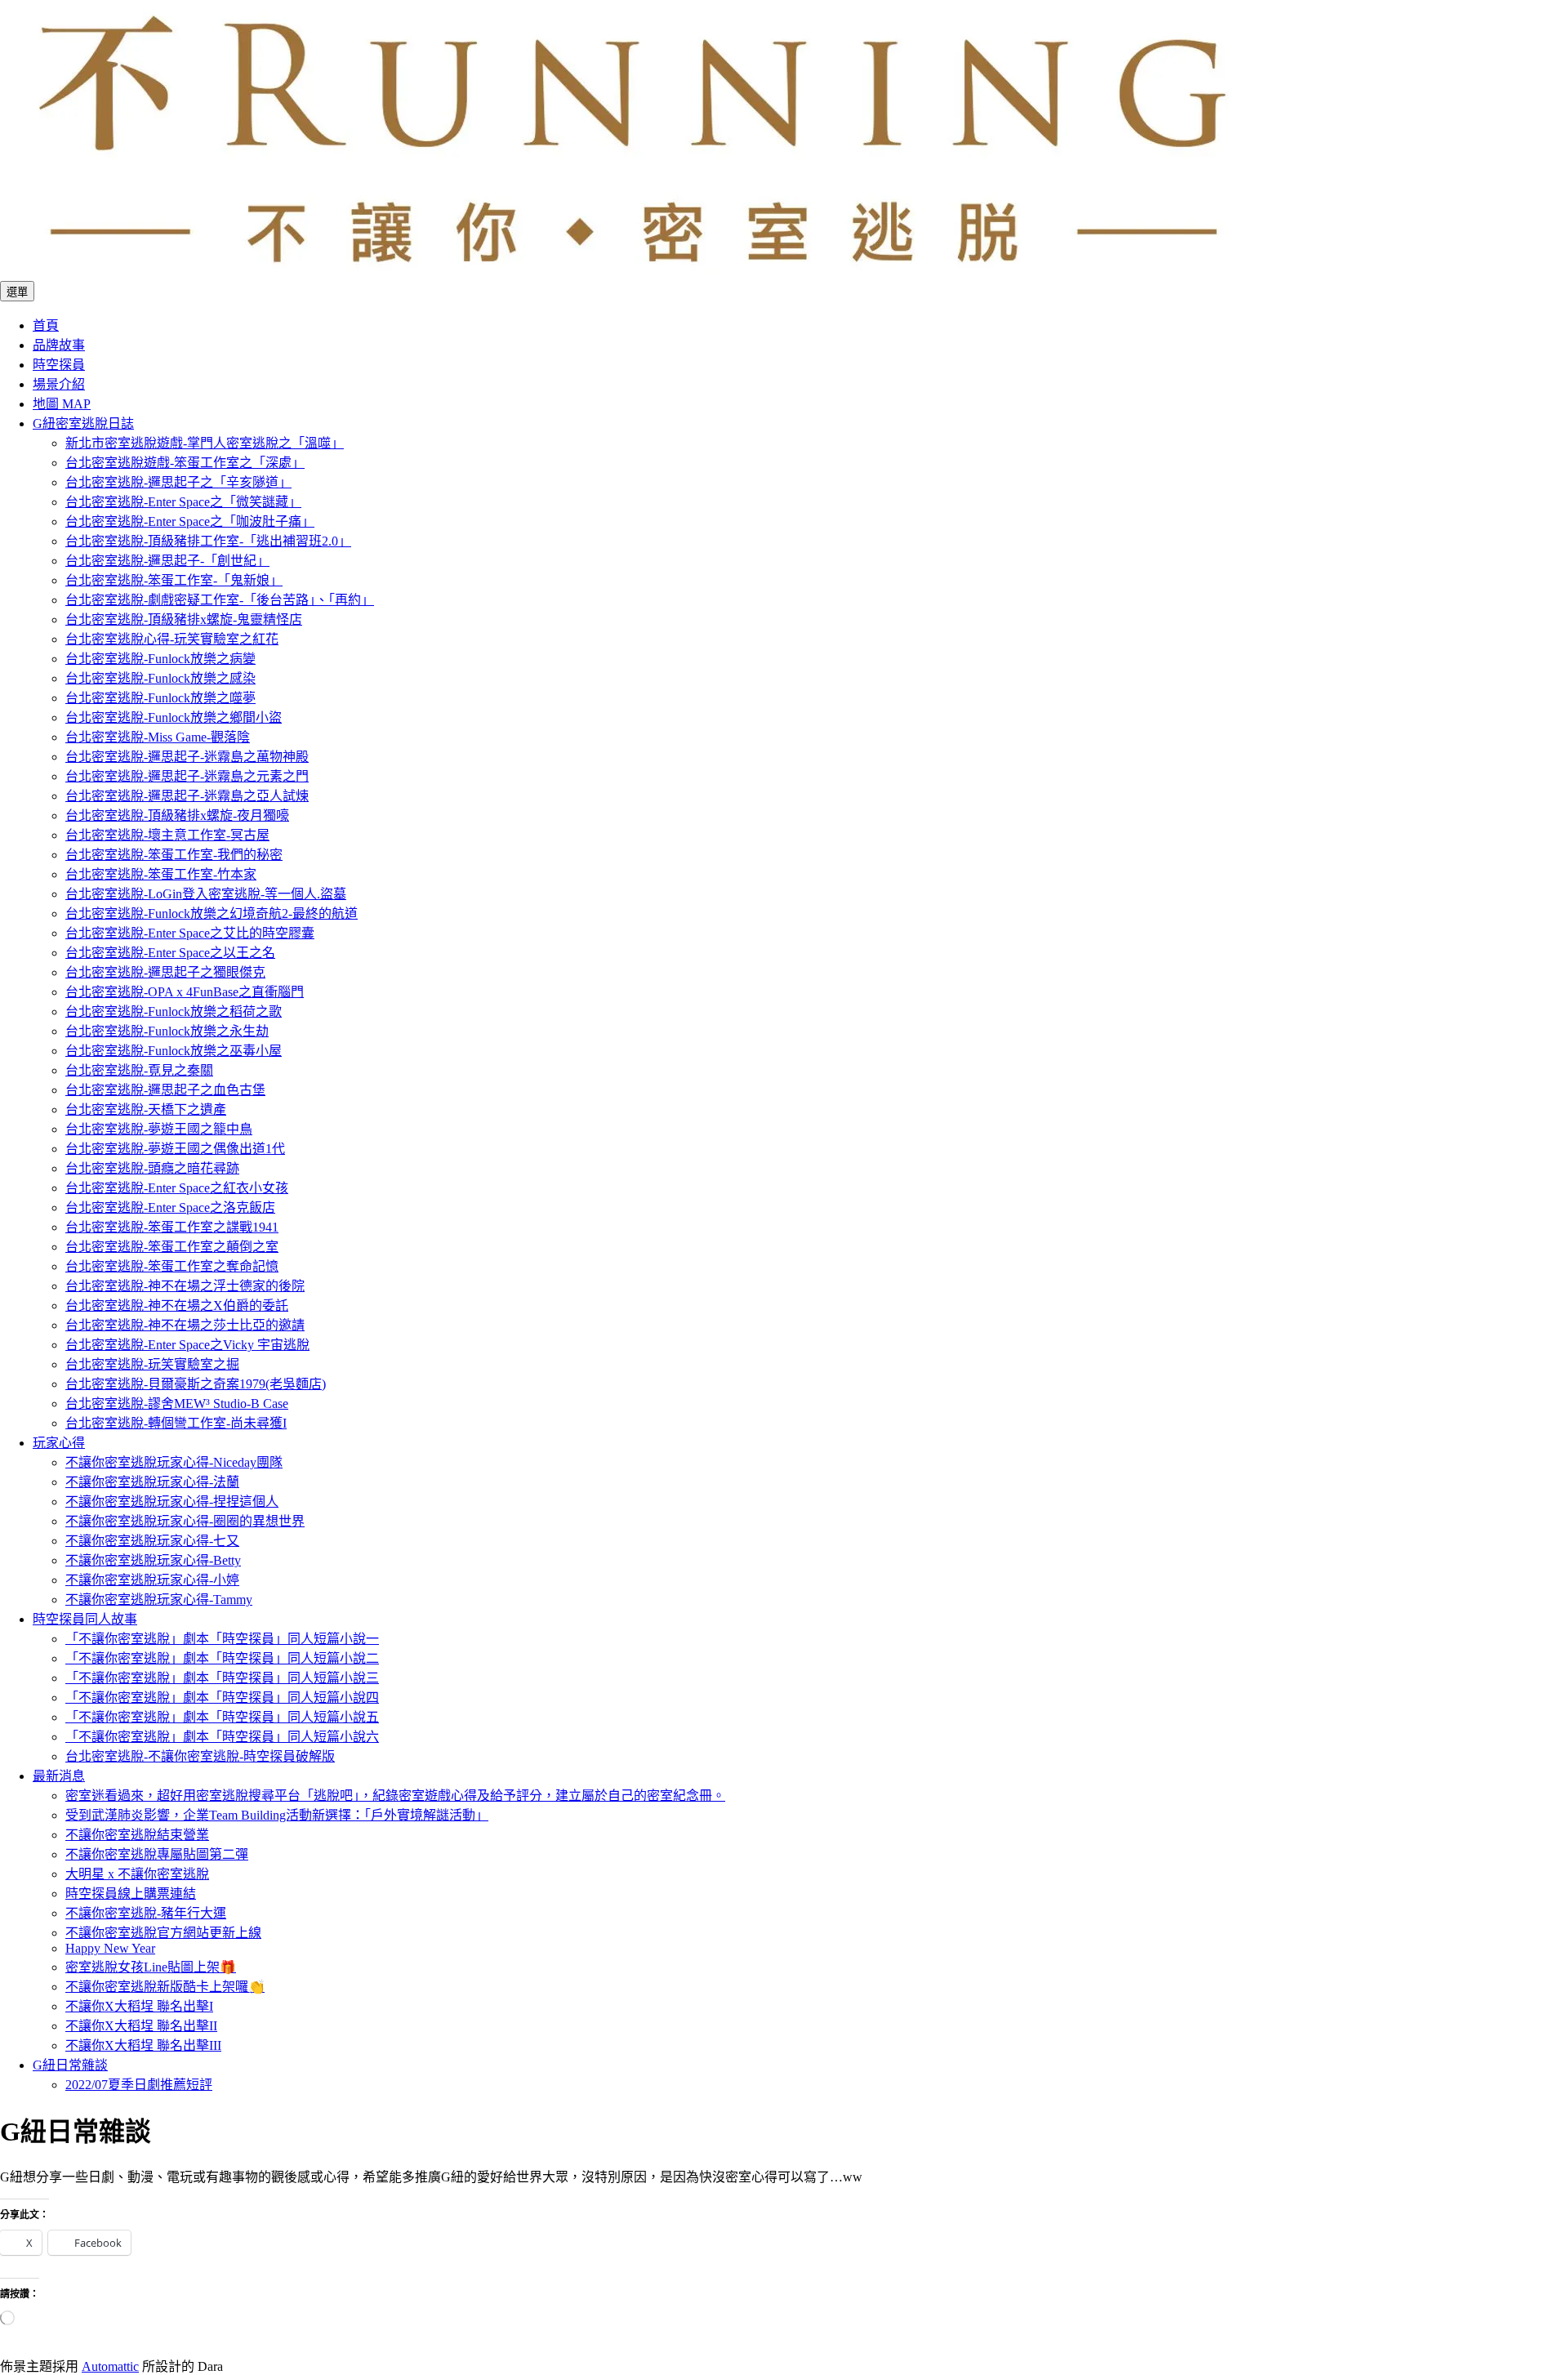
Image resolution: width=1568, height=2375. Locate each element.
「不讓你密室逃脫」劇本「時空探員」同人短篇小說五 (222, 1717)
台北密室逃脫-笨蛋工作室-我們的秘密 (174, 855)
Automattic (110, 2366)
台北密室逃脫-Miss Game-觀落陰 (158, 737)
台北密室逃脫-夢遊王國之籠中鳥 (159, 1129)
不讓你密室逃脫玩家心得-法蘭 (152, 1482)
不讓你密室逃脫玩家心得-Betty (153, 1560)
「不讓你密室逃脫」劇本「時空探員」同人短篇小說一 (222, 1639)
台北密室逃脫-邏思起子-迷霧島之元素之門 (187, 776)
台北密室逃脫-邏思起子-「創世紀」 (167, 561)
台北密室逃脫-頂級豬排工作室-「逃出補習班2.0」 (208, 541)
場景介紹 (59, 384)
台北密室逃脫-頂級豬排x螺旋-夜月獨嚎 (177, 815)
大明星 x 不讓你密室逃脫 (137, 1874)
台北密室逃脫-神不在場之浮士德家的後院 (185, 1286)
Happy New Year (110, 1948)
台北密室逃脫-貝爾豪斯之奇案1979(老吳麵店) (196, 1384)
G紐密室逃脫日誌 (83, 423)
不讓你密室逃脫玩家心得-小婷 (152, 1580)
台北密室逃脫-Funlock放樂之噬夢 (160, 698)
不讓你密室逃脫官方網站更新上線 (163, 1933)
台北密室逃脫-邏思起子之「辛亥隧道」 (178, 482)
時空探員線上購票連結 (131, 1894)
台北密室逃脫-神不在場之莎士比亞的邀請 (185, 1325)
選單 (17, 292)
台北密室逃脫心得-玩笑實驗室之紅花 (172, 639)
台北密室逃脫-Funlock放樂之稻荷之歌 (174, 1011)
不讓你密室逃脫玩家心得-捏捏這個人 (172, 1502)
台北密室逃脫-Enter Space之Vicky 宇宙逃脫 (187, 1345)
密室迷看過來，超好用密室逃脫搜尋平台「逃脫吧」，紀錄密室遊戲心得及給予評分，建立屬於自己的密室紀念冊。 (395, 1796)
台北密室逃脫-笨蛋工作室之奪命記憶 (172, 1266)
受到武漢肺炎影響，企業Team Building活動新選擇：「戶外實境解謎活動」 (277, 1815)
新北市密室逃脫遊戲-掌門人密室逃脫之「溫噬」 (205, 443)
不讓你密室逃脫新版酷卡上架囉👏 (165, 1987)
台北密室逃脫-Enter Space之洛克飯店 (170, 1208)
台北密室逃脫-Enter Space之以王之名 (170, 953)
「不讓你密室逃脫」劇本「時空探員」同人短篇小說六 (222, 1737)
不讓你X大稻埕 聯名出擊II (141, 2026)
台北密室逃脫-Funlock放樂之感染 (160, 678)
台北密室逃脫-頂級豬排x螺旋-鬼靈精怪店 (184, 619)
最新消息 (59, 1776)
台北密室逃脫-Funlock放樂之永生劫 (167, 1031)
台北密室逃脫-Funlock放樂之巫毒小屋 (174, 1051)
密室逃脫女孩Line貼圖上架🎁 (151, 1967)
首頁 (46, 325)
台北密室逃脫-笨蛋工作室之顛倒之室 (172, 1247)
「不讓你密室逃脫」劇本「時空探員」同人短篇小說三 (222, 1678)
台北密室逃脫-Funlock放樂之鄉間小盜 (174, 717)
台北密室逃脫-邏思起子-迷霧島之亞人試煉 (187, 796)
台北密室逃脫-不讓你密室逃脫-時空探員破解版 (200, 1756)
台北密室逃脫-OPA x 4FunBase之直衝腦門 (185, 992)
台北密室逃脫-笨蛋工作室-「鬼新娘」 (174, 580)
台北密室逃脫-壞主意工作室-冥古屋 (167, 835)
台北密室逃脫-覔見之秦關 (139, 1070)
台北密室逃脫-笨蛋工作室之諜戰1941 (172, 1227)
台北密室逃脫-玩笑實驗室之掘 (152, 1364)
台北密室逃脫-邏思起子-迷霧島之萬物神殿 (187, 757)
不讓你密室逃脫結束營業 (137, 1835)
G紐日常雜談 (70, 2065)
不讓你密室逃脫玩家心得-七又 (152, 1541)
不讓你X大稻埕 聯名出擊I (139, 2006)
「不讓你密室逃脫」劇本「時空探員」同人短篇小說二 (222, 1658)
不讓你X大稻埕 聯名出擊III (143, 2045)
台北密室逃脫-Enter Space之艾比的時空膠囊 (190, 933)
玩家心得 (59, 1443)
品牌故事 (59, 345)
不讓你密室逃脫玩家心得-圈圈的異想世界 (185, 1521)
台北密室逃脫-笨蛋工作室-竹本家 (161, 874)
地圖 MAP (62, 404)
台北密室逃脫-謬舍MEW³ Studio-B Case (177, 1404)
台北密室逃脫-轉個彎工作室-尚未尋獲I (176, 1423)
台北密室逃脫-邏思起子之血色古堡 (165, 1090)
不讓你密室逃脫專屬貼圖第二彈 (157, 1854)
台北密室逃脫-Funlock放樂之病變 (160, 659)
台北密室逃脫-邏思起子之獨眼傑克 (165, 972)
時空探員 (59, 365)
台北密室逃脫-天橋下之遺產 (146, 1110)
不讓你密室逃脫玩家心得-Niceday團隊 (174, 1462)
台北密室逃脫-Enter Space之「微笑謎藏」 (183, 502)
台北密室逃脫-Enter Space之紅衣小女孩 (177, 1188)
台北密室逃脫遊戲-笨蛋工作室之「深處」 (185, 463)
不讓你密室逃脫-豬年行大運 (146, 1913)
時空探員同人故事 (85, 1619)
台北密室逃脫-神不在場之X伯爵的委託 (177, 1306)
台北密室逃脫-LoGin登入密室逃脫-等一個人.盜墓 (206, 894)
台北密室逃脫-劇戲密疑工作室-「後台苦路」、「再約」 (220, 600)
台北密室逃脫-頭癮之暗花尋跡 (152, 1168)
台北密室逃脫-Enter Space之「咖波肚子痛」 (190, 521)
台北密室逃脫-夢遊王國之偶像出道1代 (175, 1149)
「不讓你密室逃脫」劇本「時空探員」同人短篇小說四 (222, 1698)
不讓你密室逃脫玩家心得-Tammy (159, 1600)
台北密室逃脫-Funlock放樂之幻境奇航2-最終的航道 (212, 913)
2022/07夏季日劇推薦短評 (139, 2085)
